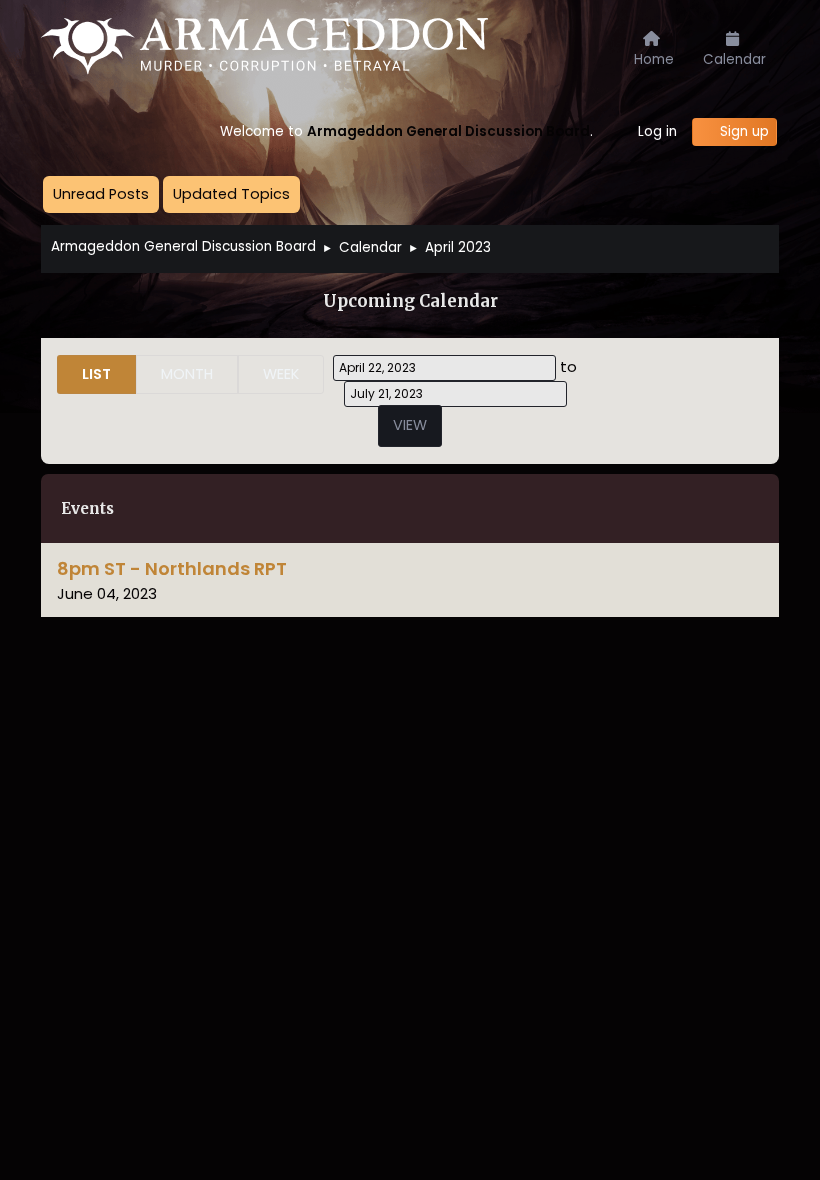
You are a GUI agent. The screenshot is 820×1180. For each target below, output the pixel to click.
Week (281, 374)
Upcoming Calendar (410, 301)
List (96, 374)
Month (187, 374)
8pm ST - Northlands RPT (172, 568)
